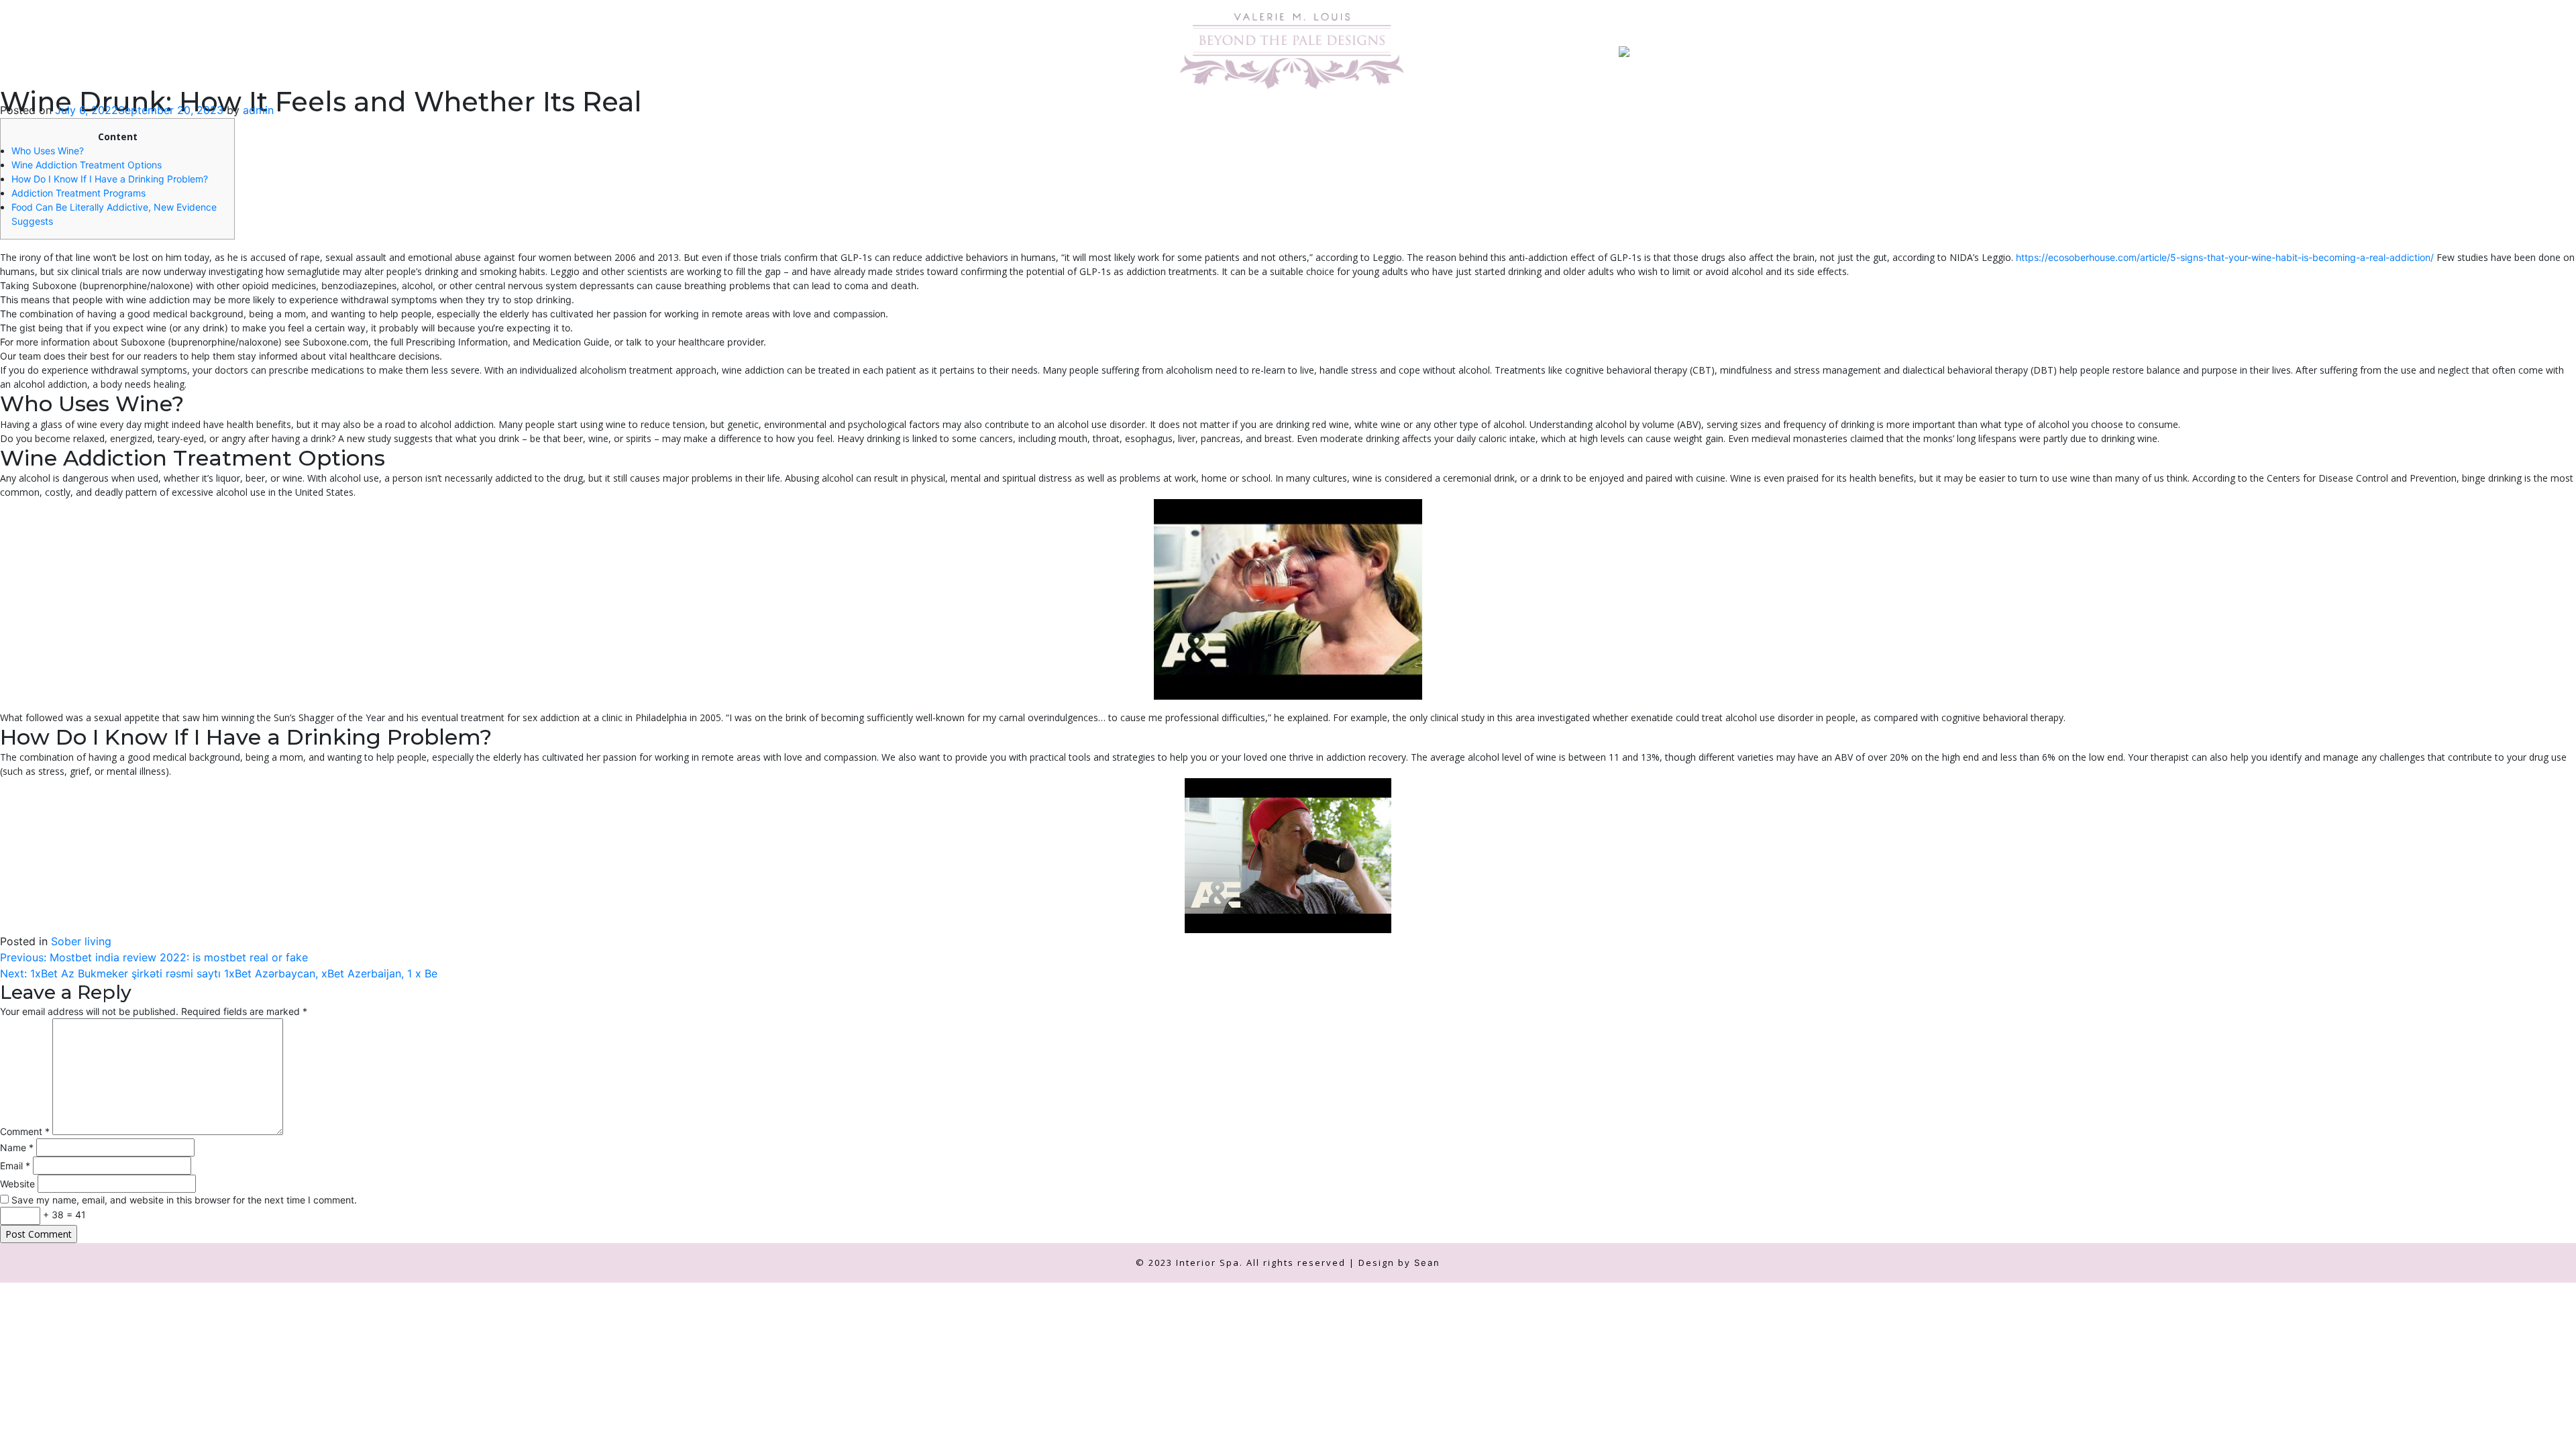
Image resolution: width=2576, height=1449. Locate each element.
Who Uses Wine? (48, 151)
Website (17, 1184)
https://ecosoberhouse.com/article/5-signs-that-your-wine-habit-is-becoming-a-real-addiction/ (2225, 257)
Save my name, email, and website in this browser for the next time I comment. (184, 1200)
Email (15, 1166)
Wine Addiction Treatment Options (87, 165)
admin (258, 110)
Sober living (81, 941)
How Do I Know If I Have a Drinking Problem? (110, 179)
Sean (1427, 1263)
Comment (25, 1131)
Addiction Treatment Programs (78, 193)
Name (17, 1147)
